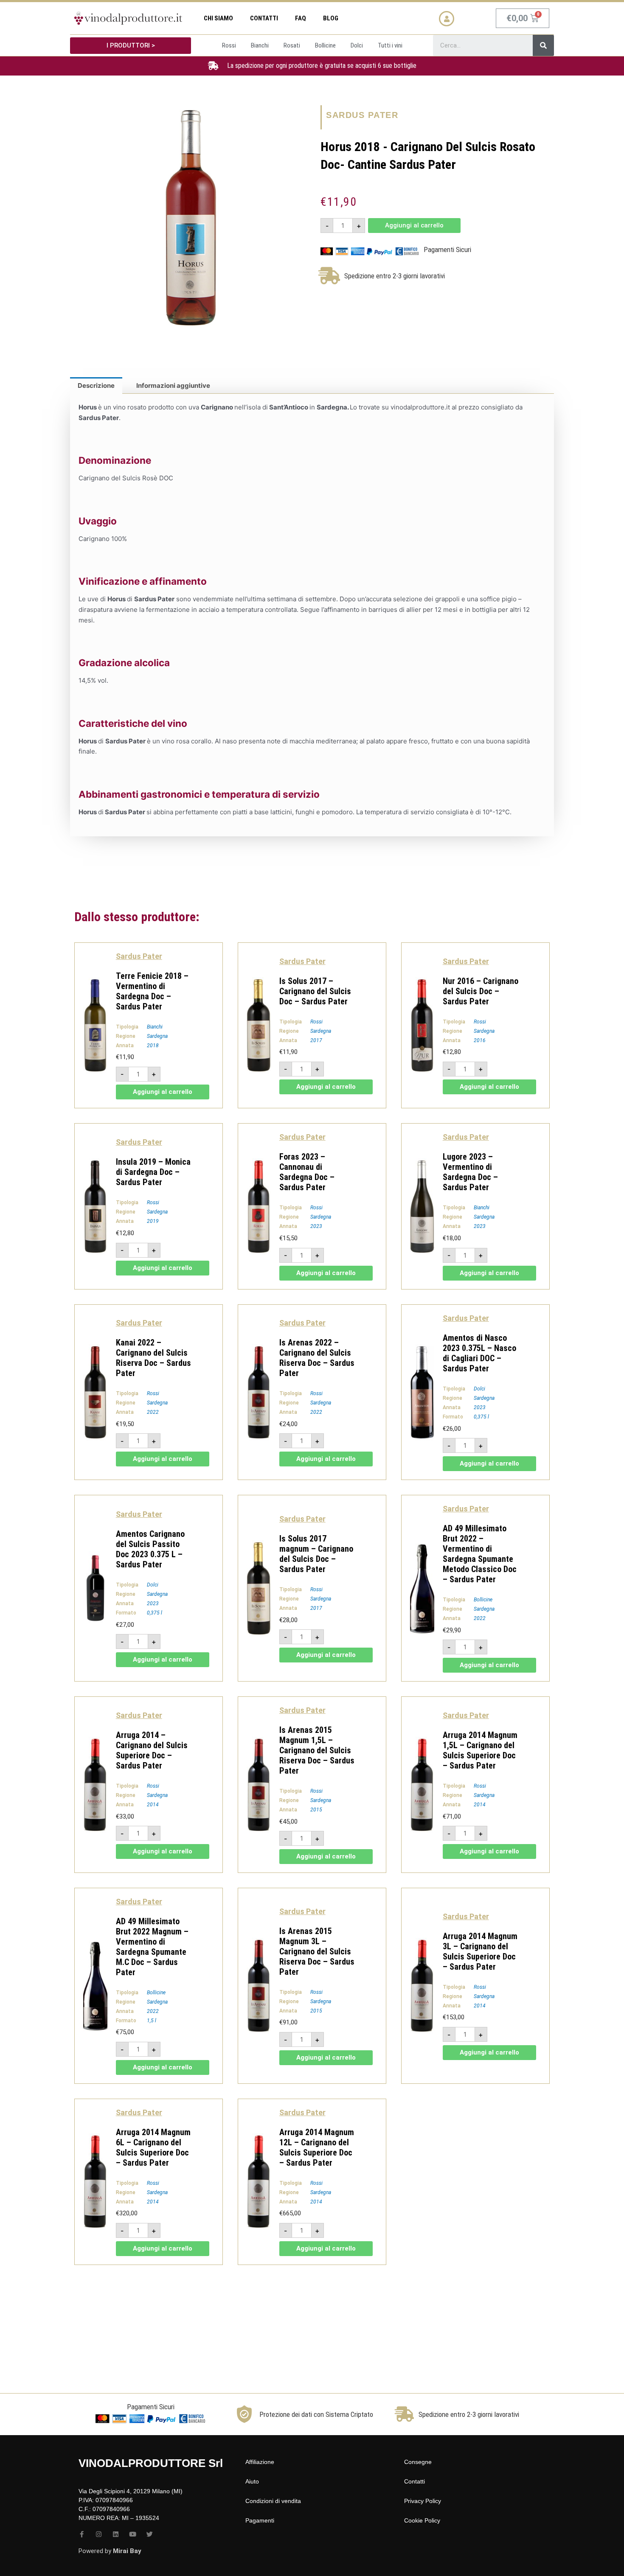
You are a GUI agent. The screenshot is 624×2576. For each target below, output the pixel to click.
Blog (331, 18)
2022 (153, 1412)
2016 (480, 1040)
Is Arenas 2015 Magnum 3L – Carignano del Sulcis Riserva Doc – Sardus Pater (317, 1951)
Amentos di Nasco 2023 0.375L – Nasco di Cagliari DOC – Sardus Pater (479, 1353)
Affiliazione (260, 2462)
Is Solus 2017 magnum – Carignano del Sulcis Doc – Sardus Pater (316, 1554)
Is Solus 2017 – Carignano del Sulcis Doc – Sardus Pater (315, 991)
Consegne (418, 2462)
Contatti (264, 18)
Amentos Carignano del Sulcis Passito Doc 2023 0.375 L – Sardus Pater (150, 1549)
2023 (316, 1226)
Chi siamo (218, 18)
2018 (153, 1046)
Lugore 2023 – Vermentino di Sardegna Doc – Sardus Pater (470, 1172)
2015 (316, 1810)
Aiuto (252, 2481)
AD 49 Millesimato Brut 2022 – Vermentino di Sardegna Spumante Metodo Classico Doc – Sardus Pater (480, 1554)
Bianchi (155, 1027)
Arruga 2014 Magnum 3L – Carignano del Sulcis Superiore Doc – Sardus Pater (480, 1951)
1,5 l (152, 2021)
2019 (153, 1221)
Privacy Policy (423, 2501)
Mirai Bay (127, 2551)
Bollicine (483, 1600)
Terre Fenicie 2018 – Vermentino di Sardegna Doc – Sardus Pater (152, 991)
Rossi (316, 1022)
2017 (316, 1040)
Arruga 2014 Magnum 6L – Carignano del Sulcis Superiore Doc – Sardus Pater (153, 2147)
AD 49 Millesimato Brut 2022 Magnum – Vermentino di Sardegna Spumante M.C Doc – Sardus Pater (152, 1947)
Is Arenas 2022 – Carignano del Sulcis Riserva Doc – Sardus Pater (317, 1358)
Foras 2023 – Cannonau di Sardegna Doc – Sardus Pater (307, 1172)
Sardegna (157, 1036)
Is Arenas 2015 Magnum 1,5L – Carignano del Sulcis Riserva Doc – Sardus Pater (317, 1750)
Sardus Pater (362, 115)
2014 (153, 1805)
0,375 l (481, 1417)
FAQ (301, 18)
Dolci (479, 1389)
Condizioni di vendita (273, 2501)
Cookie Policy (422, 2520)
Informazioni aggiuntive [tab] (173, 385)
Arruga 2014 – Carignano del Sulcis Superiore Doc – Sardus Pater (152, 1750)
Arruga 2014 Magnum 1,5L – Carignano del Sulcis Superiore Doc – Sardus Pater (480, 1750)
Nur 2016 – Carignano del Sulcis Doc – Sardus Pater (481, 991)
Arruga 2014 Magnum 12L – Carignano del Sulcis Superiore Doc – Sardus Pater (317, 2147)
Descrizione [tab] (96, 385)
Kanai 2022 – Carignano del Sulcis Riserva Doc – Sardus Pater (153, 1358)
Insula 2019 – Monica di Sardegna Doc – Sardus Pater (153, 1172)
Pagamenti (260, 2520)
